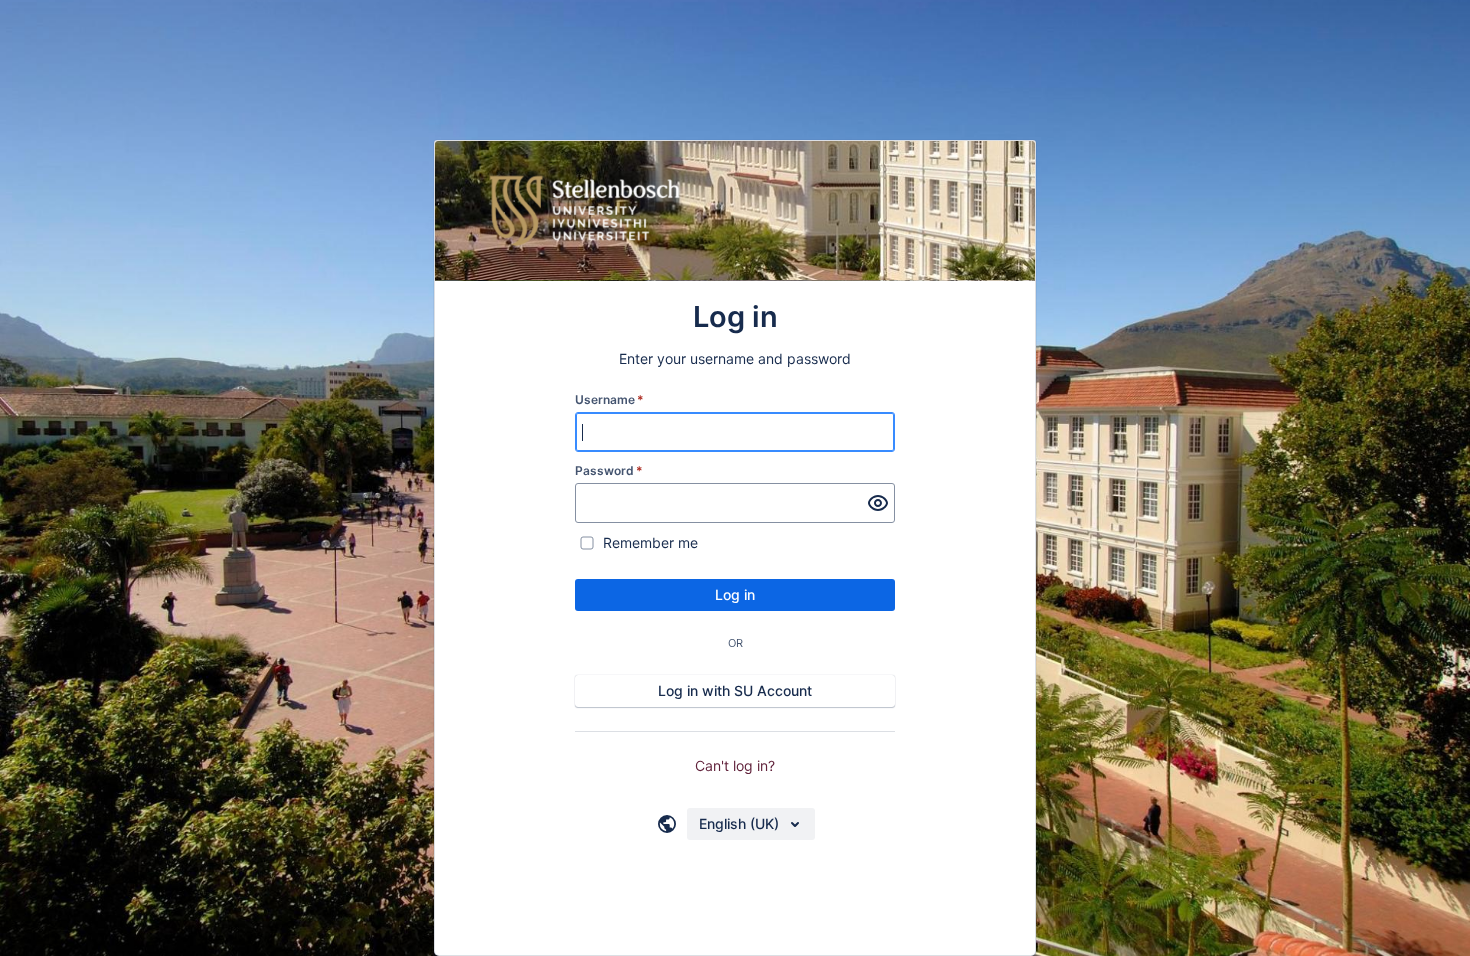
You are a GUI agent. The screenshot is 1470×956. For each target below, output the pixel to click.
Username (609, 399)
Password (609, 470)
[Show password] (878, 503)
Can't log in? (735, 765)
